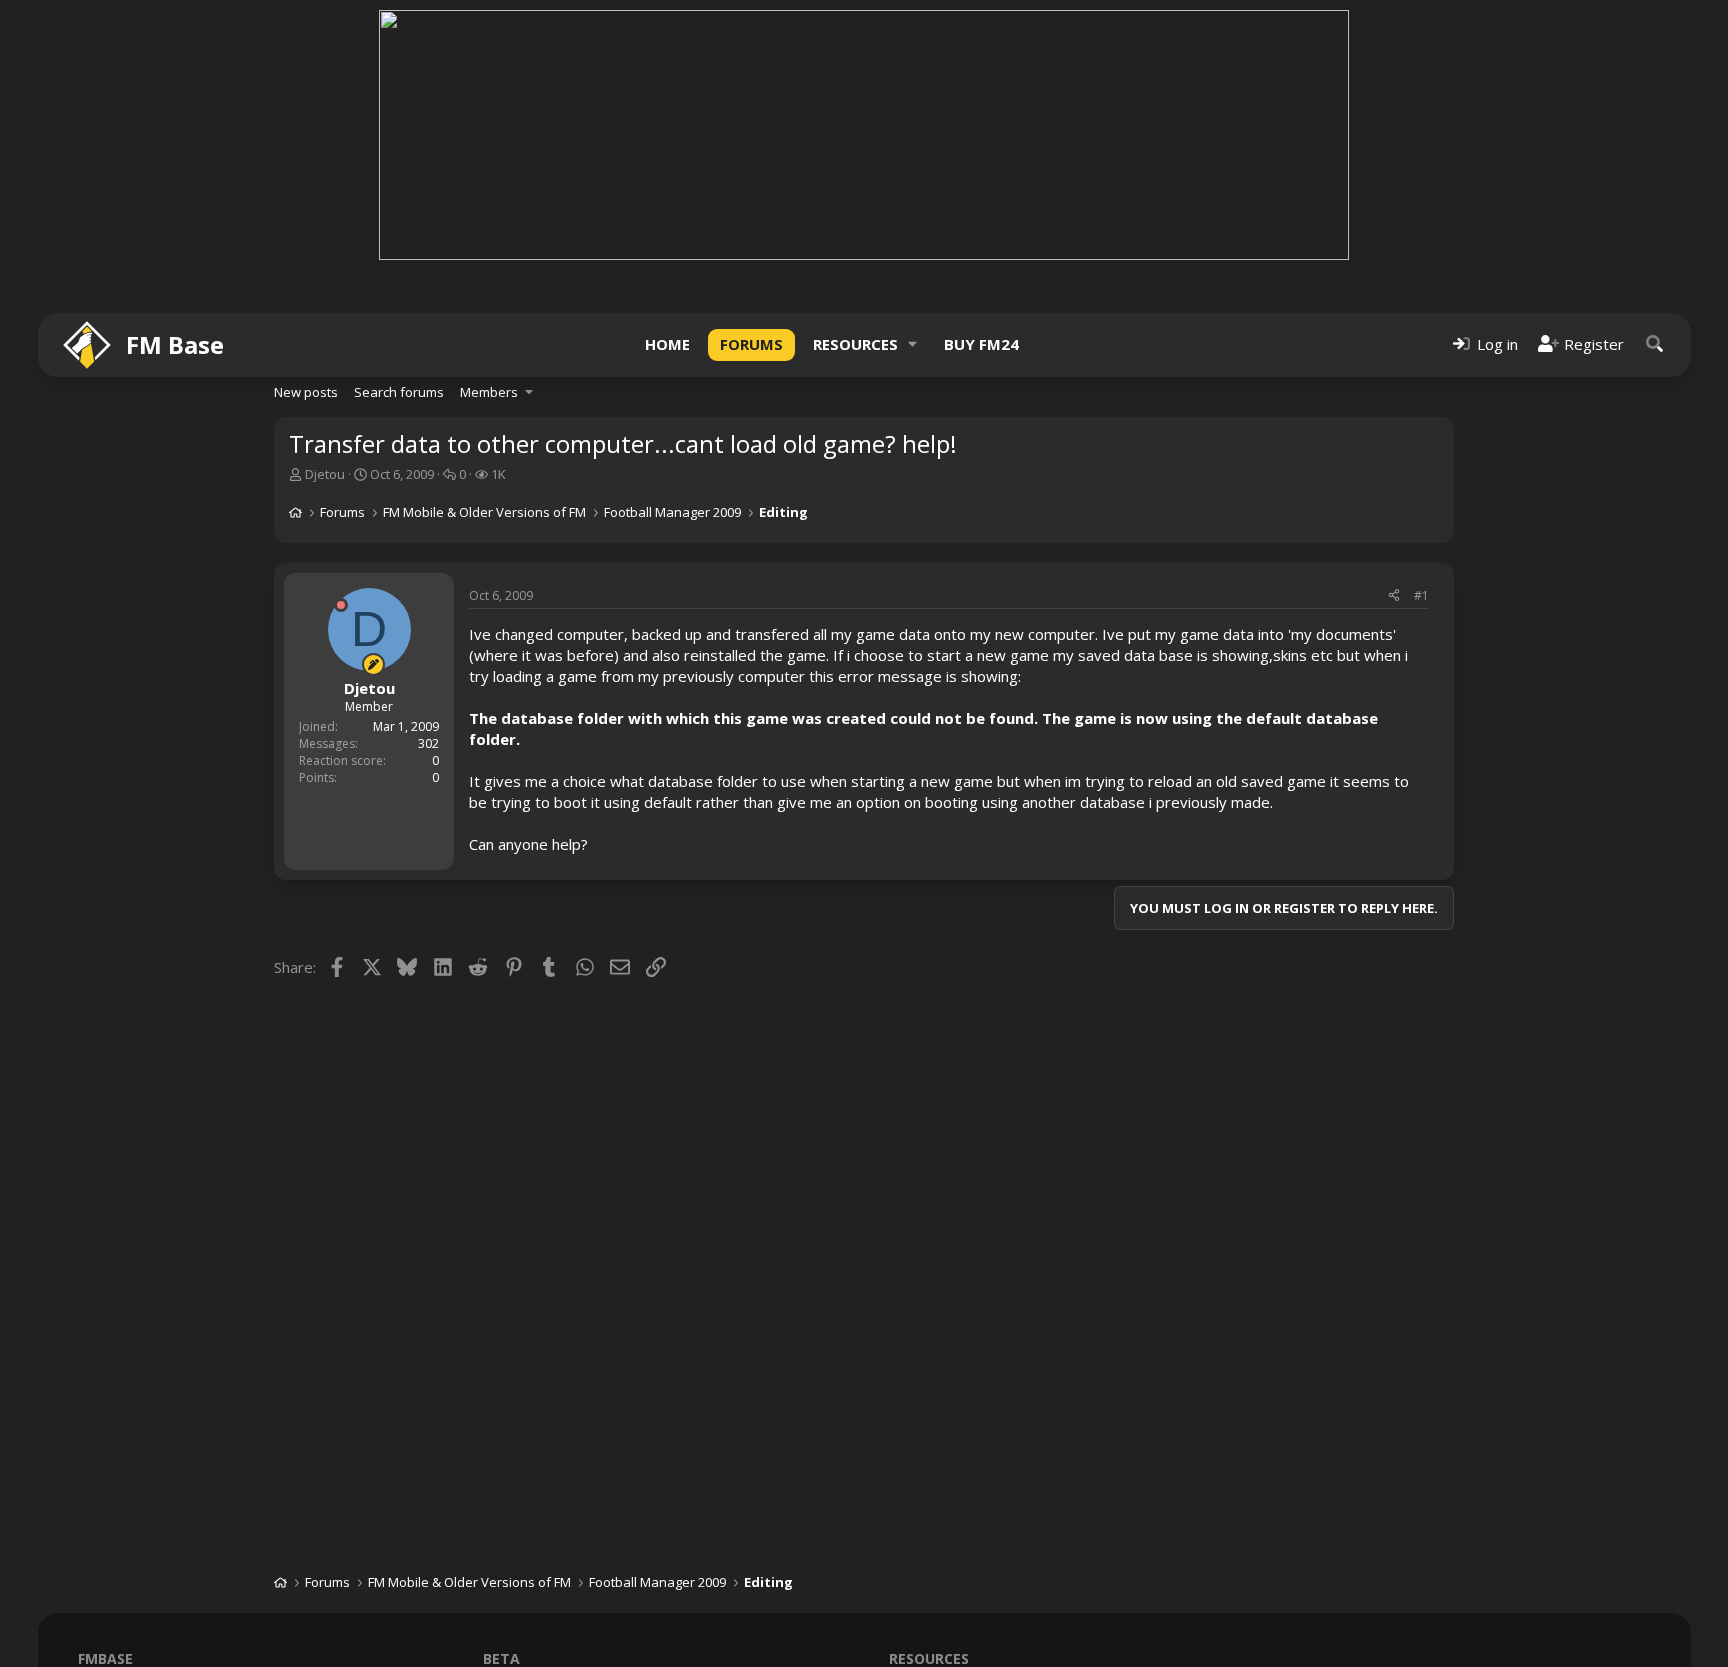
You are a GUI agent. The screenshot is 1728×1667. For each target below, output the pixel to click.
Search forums (399, 392)
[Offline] (341, 605)
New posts (306, 392)
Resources (855, 344)
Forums (751, 344)
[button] (913, 344)
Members (489, 392)
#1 (1421, 595)
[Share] (1394, 596)
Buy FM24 (981, 344)
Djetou (325, 474)
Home (667, 344)
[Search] (1655, 344)
